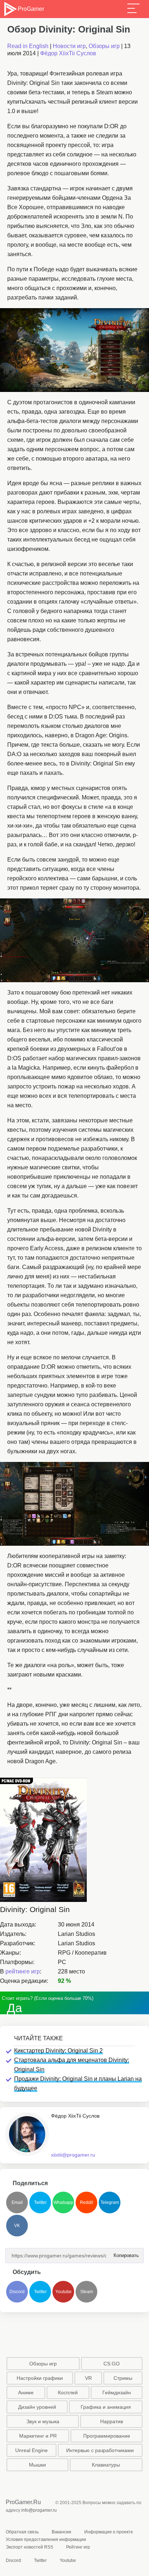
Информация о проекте (109, 2532)
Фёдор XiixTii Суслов (68, 53)
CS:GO (112, 2364)
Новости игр (69, 46)
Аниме (26, 2392)
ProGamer (31, 9)
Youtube (63, 2292)
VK (17, 2226)
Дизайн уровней (37, 2407)
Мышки (37, 2465)
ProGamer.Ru (23, 2502)
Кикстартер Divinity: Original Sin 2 (58, 2051)
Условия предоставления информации (46, 2540)
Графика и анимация (106, 2407)
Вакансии (61, 2532)
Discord (17, 2292)
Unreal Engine (31, 2450)
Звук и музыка (43, 2421)
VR (88, 2378)
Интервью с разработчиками (100, 2450)
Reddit (86, 2202)
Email (17, 2202)
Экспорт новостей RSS (29, 2547)
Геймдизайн (117, 2392)
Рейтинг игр (78, 2547)
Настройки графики (40, 2378)
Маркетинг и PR (38, 2436)
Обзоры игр (104, 46)
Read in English (28, 46)
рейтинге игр (23, 1971)
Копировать (124, 2253)
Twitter (40, 2202)
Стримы (123, 2378)
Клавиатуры (106, 2465)
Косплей (68, 2392)
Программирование (107, 2436)
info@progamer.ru (39, 2510)
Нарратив (112, 2421)
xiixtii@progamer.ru (73, 2155)
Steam (87, 2292)
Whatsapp (63, 2202)
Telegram (110, 2202)
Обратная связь (22, 2532)
